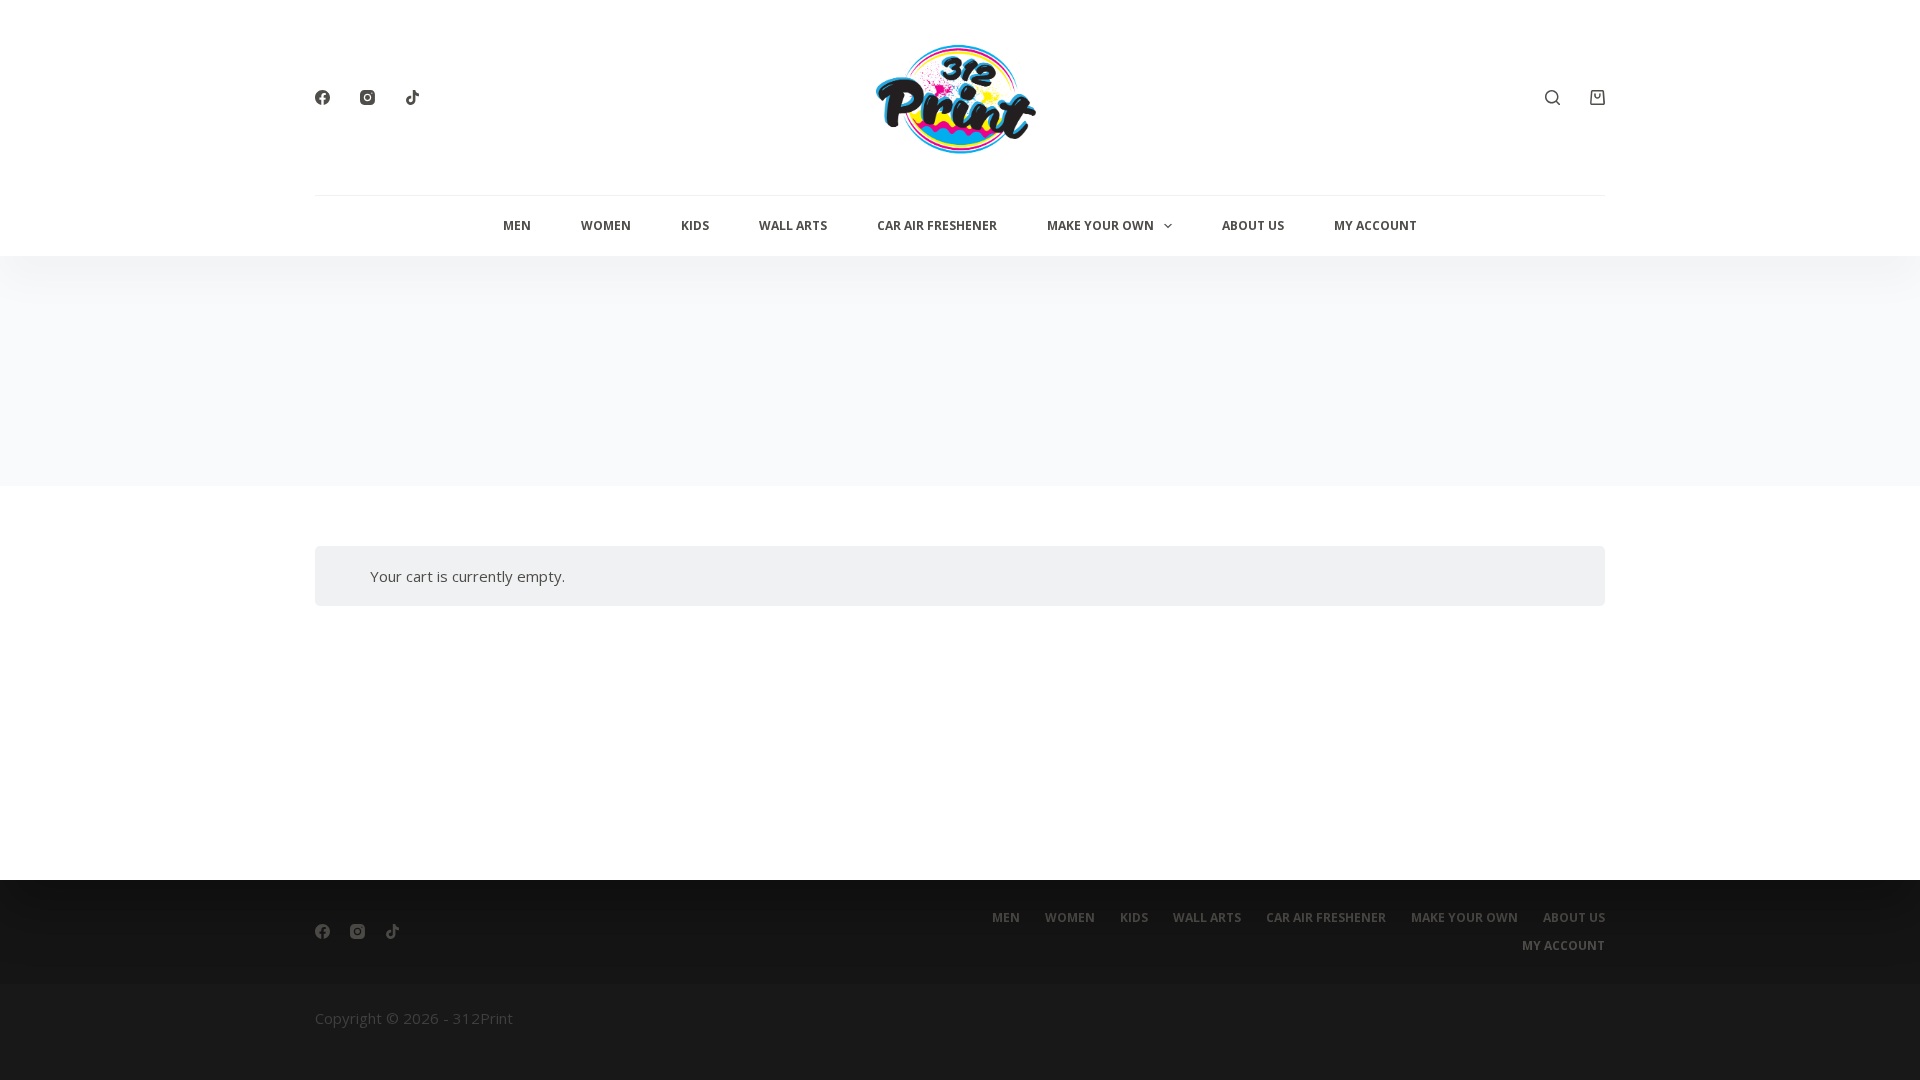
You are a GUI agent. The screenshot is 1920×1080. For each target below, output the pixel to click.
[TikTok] (412, 97)
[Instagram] (367, 97)
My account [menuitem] (1375, 225)
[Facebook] (322, 97)
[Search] (1552, 97)
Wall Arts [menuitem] (793, 225)
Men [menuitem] (517, 225)
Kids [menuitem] (695, 225)
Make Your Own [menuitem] (1100, 225)
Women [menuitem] (606, 225)
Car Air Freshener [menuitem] (937, 225)
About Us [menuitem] (1253, 225)
